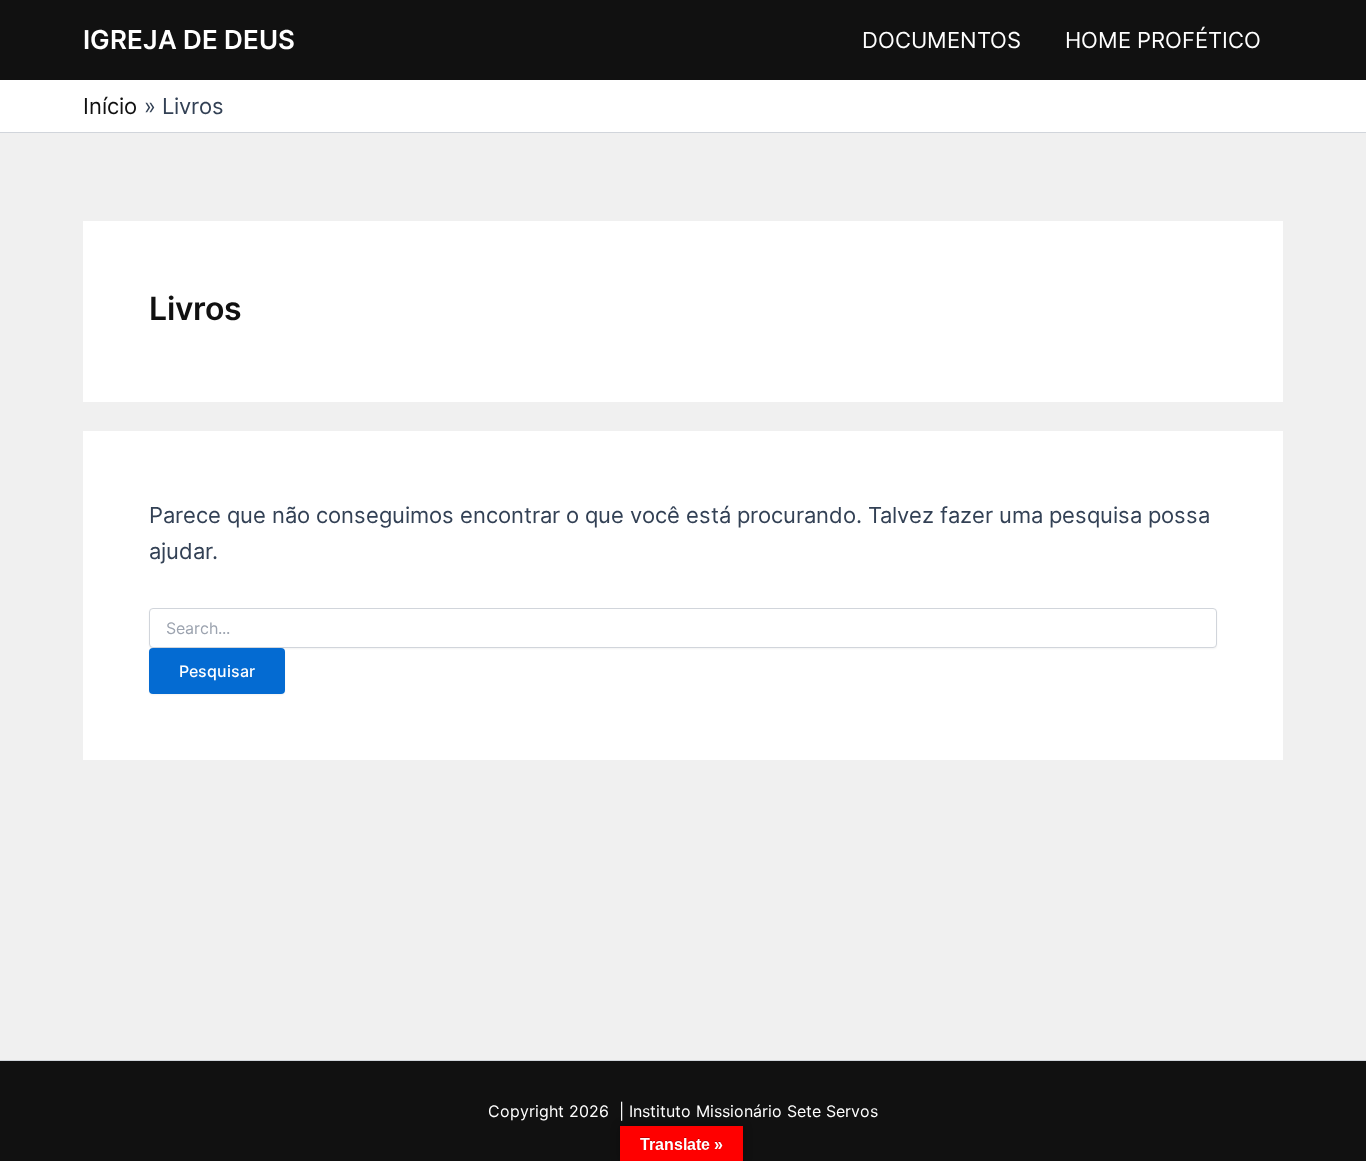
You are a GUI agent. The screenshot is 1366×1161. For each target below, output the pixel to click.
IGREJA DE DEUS (189, 39)
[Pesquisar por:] (683, 628)
